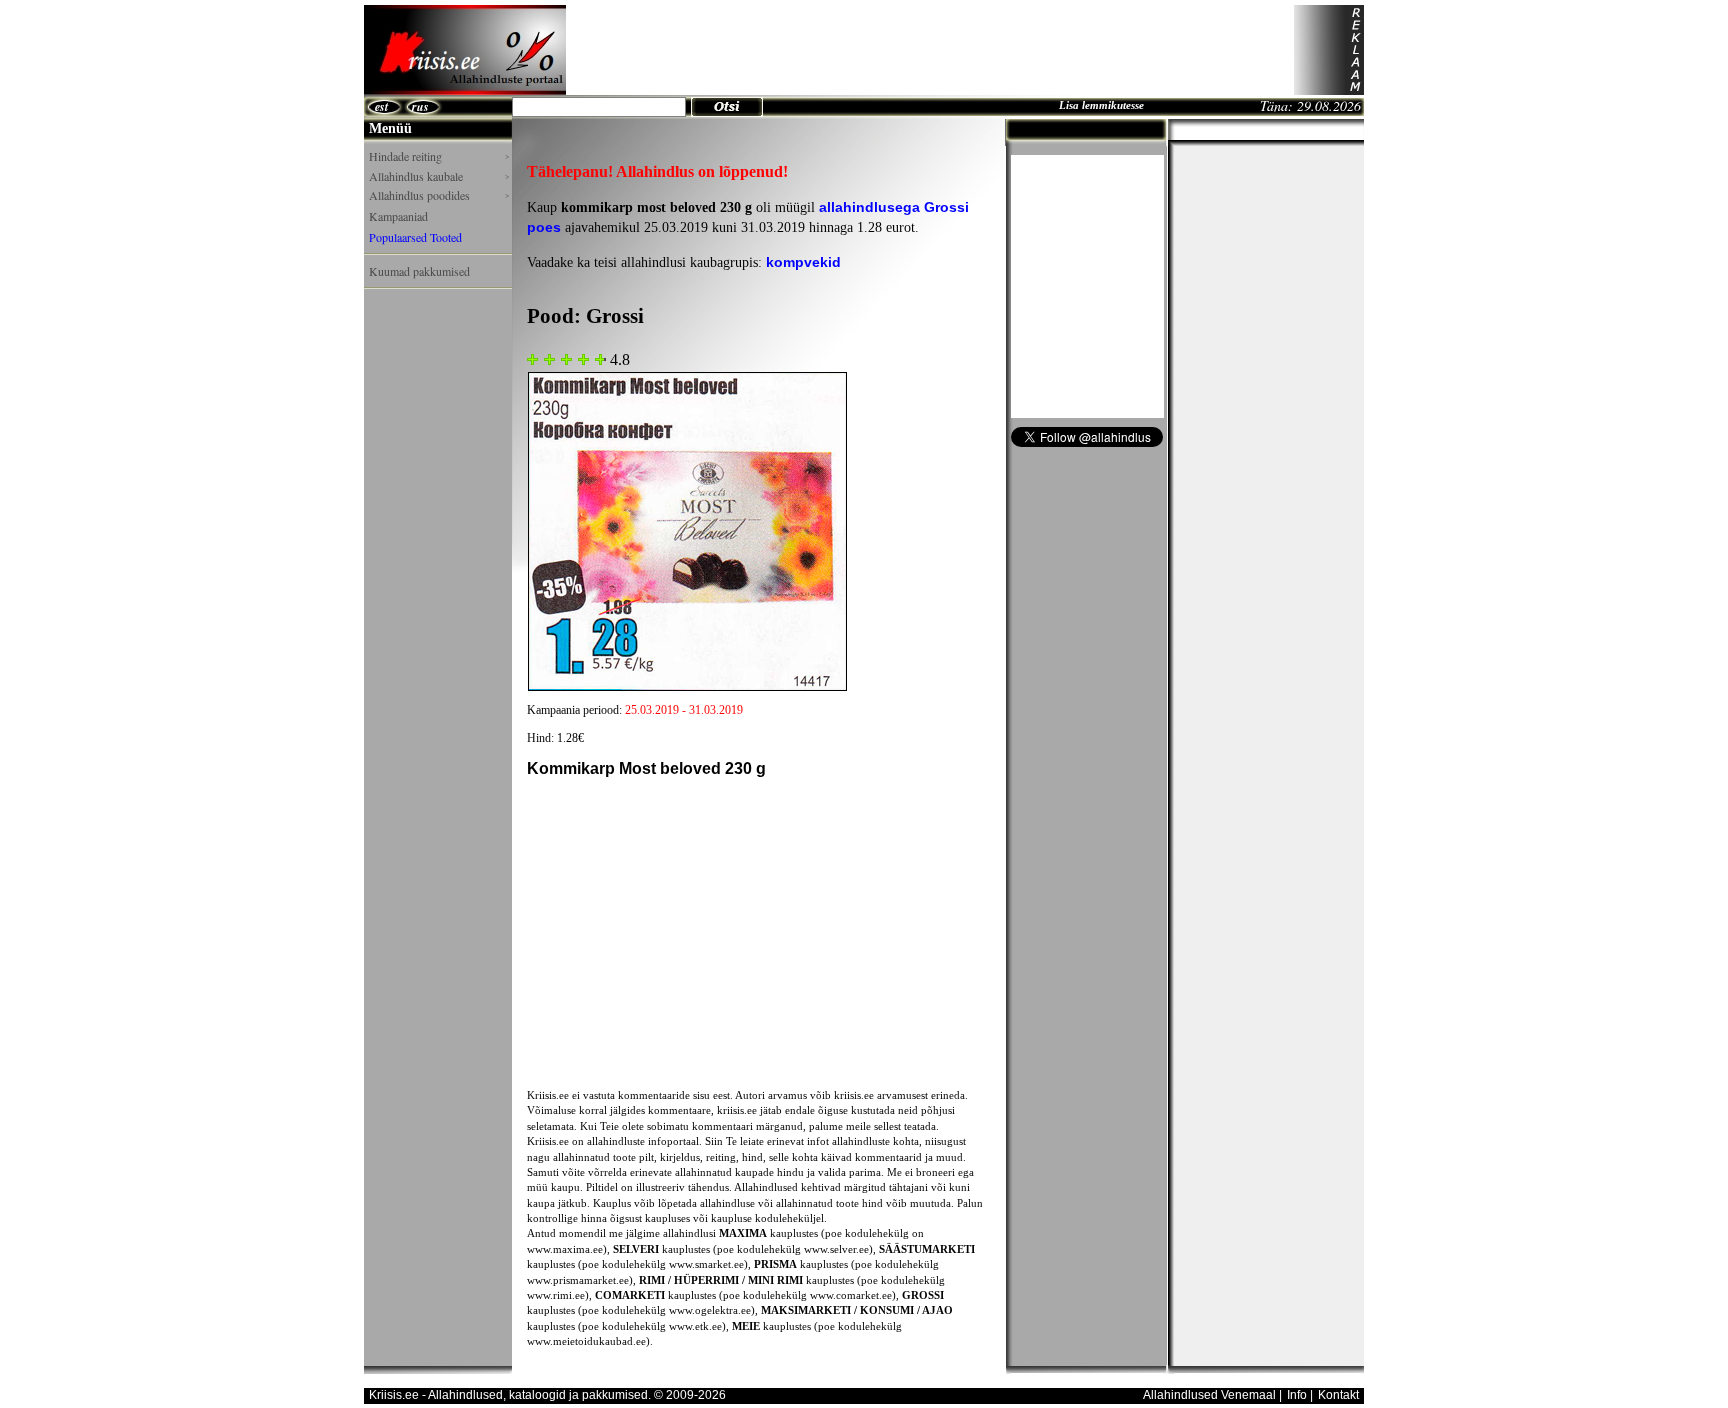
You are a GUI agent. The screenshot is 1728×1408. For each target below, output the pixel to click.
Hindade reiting (439, 156)
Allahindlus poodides (439, 195)
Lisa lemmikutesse (1101, 105)
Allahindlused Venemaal (1209, 1395)
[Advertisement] (930, 50)
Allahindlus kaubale (439, 176)
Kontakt (1338, 1395)
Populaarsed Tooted (415, 237)
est (381, 106)
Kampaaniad (398, 216)
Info (1297, 1395)
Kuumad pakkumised (419, 271)
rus (420, 106)
